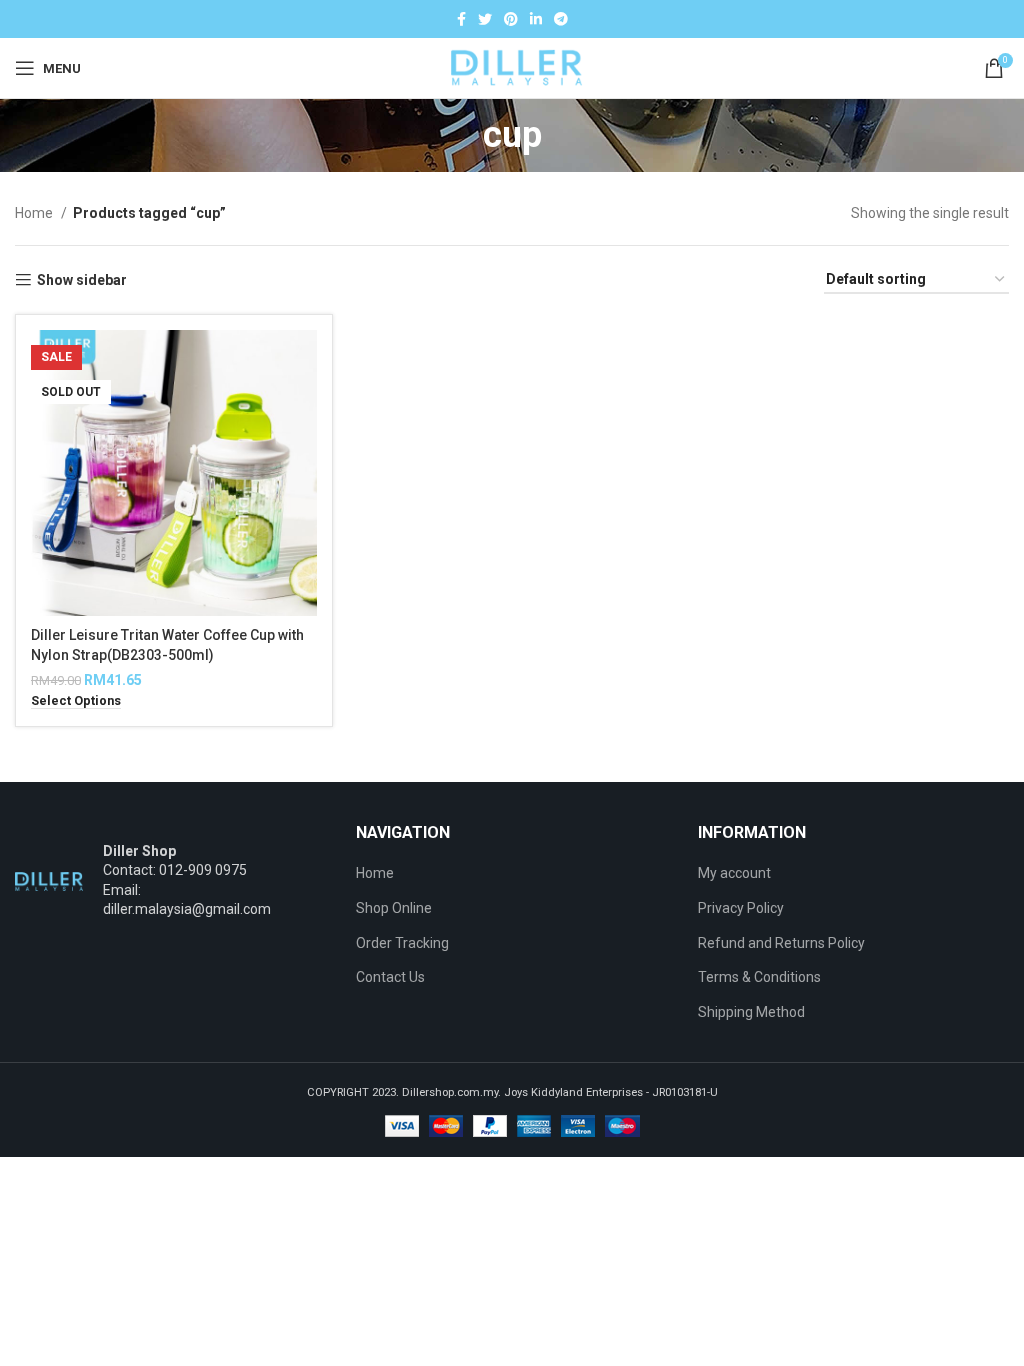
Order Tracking (402, 943)
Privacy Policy (741, 908)
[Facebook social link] (461, 19)
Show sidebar (82, 280)
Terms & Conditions (759, 977)
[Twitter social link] (485, 19)
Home (35, 213)
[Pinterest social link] (511, 19)
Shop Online (394, 908)
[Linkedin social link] (536, 19)
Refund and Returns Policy (781, 943)
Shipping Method (751, 1012)
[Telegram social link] (561, 19)
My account (734, 873)
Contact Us (390, 977)
